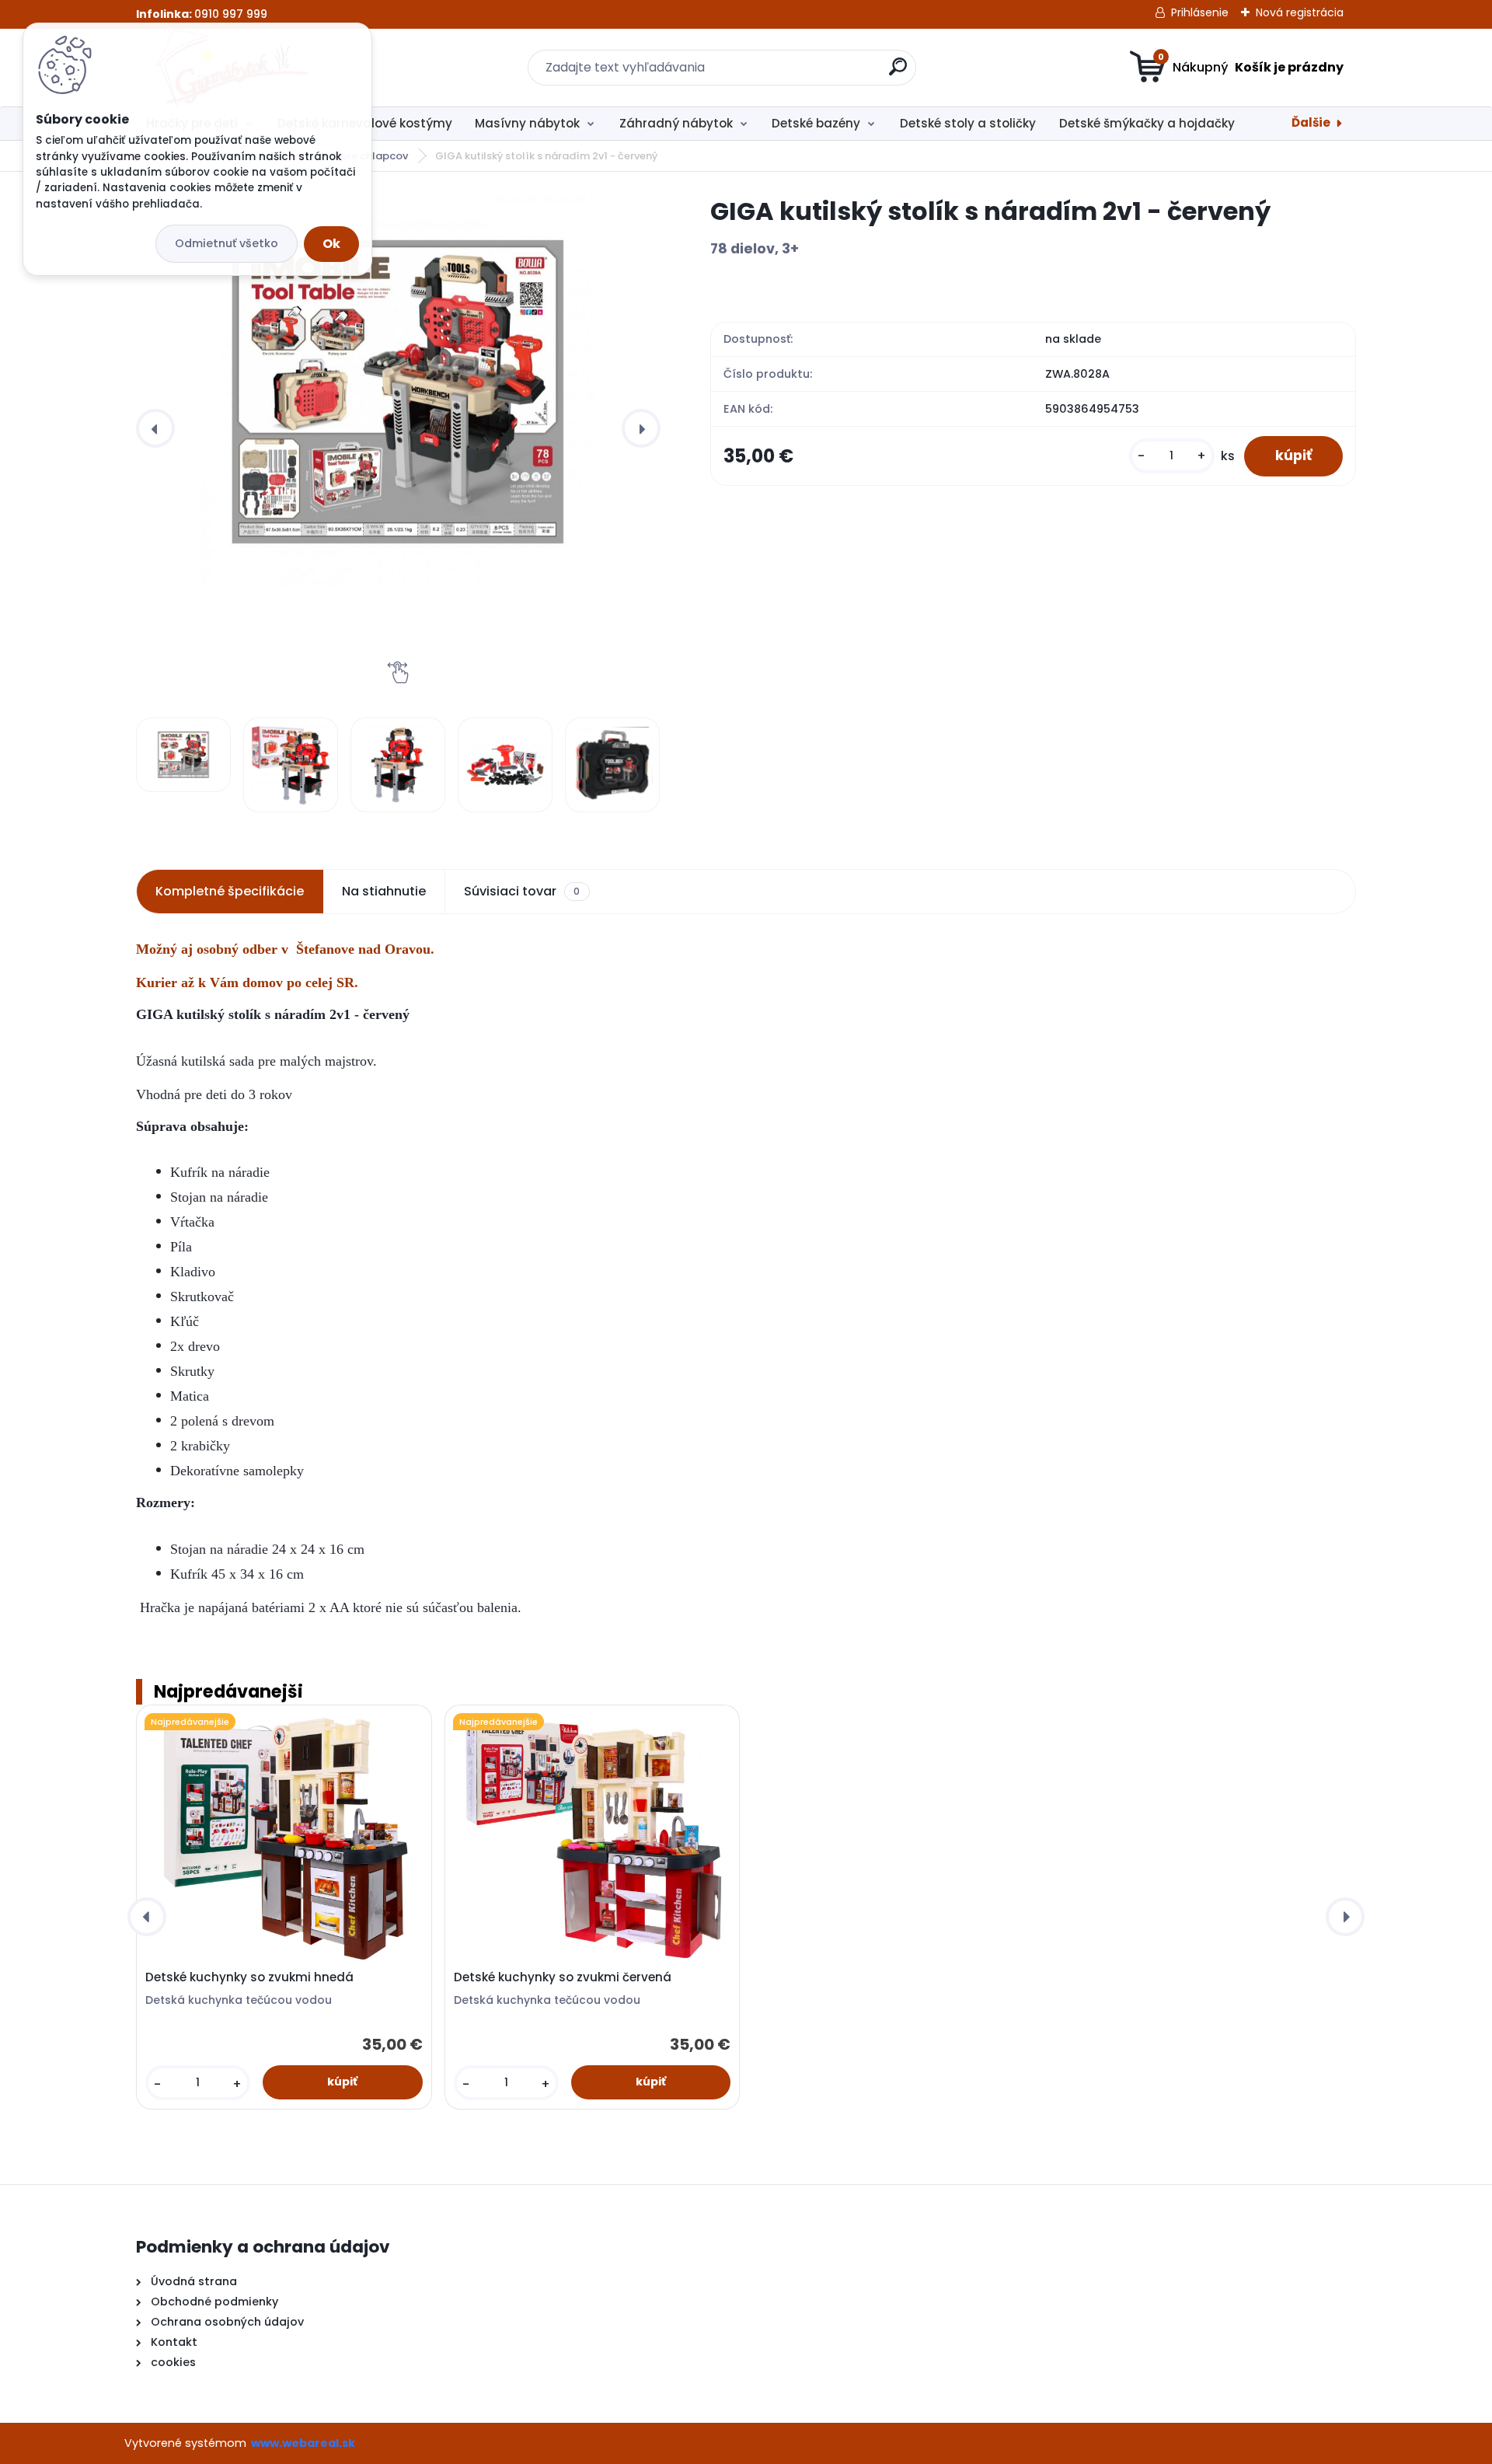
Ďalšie (1311, 122)
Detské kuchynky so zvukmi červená (563, 1977)
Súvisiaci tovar (522, 891)
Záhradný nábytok (676, 123)
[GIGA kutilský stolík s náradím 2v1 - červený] (398, 392)
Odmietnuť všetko (227, 243)
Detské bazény (816, 123)
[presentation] (155, 428)
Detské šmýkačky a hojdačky (1147, 123)
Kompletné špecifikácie (230, 891)
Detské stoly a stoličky (968, 123)
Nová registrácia (1300, 12)
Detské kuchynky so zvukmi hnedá (249, 1977)
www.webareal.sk (303, 2443)
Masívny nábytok (527, 123)
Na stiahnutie (384, 891)
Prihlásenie (1200, 12)
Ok (331, 244)
